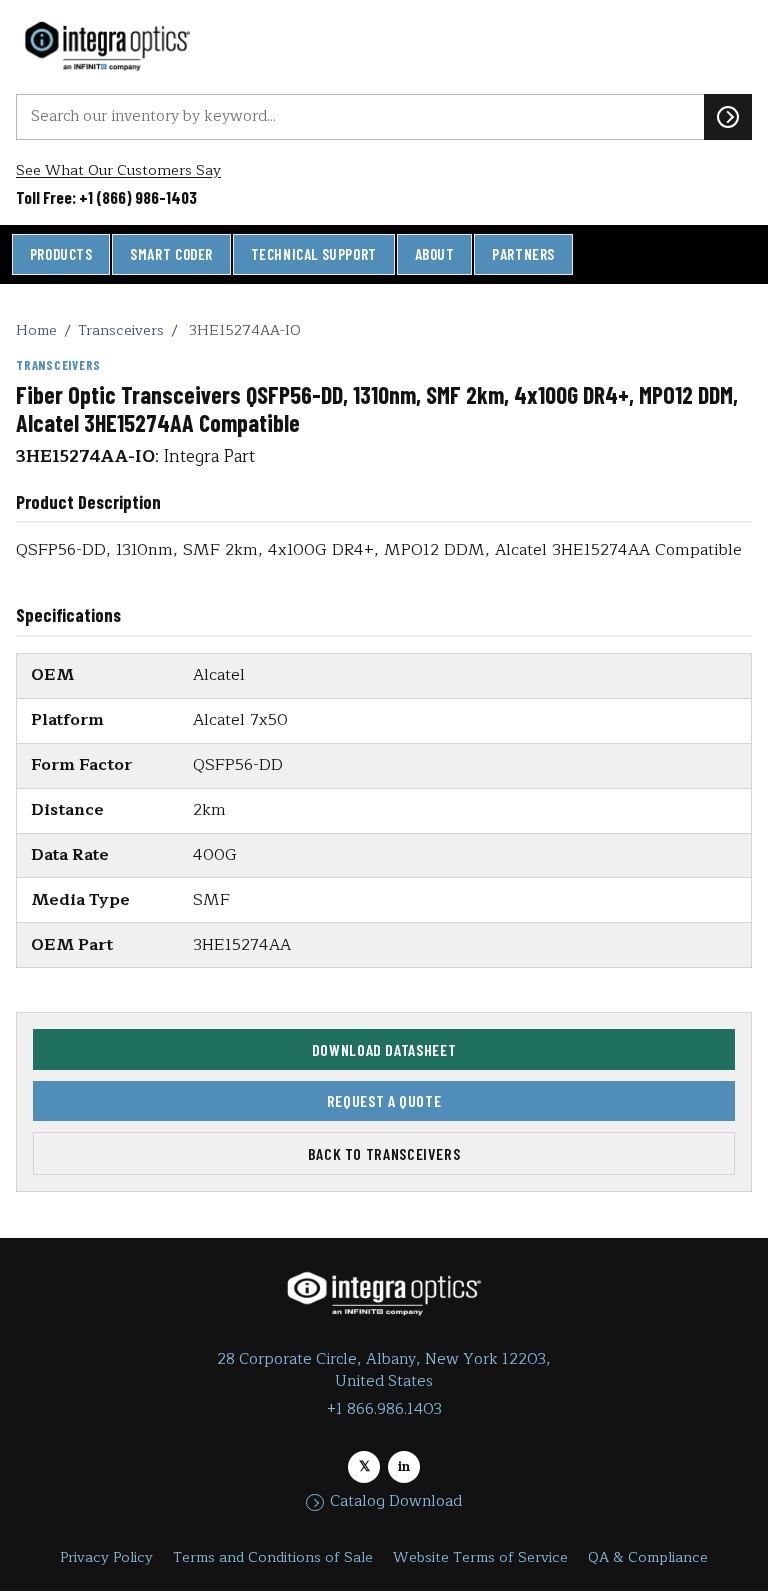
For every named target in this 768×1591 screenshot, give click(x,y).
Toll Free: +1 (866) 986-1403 (106, 197)
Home (36, 330)
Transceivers (121, 330)
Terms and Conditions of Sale (273, 1557)
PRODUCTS (61, 254)
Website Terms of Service (480, 1557)
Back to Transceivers (384, 1153)
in (404, 1466)
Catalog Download (396, 1502)
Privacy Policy (106, 1557)
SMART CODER (171, 254)
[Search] (728, 117)
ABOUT (435, 254)
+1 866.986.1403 (384, 1409)
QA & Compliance (648, 1557)
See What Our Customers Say (118, 170)
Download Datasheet (384, 1049)
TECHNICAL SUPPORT (314, 254)
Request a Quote (384, 1100)
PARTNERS (523, 254)
